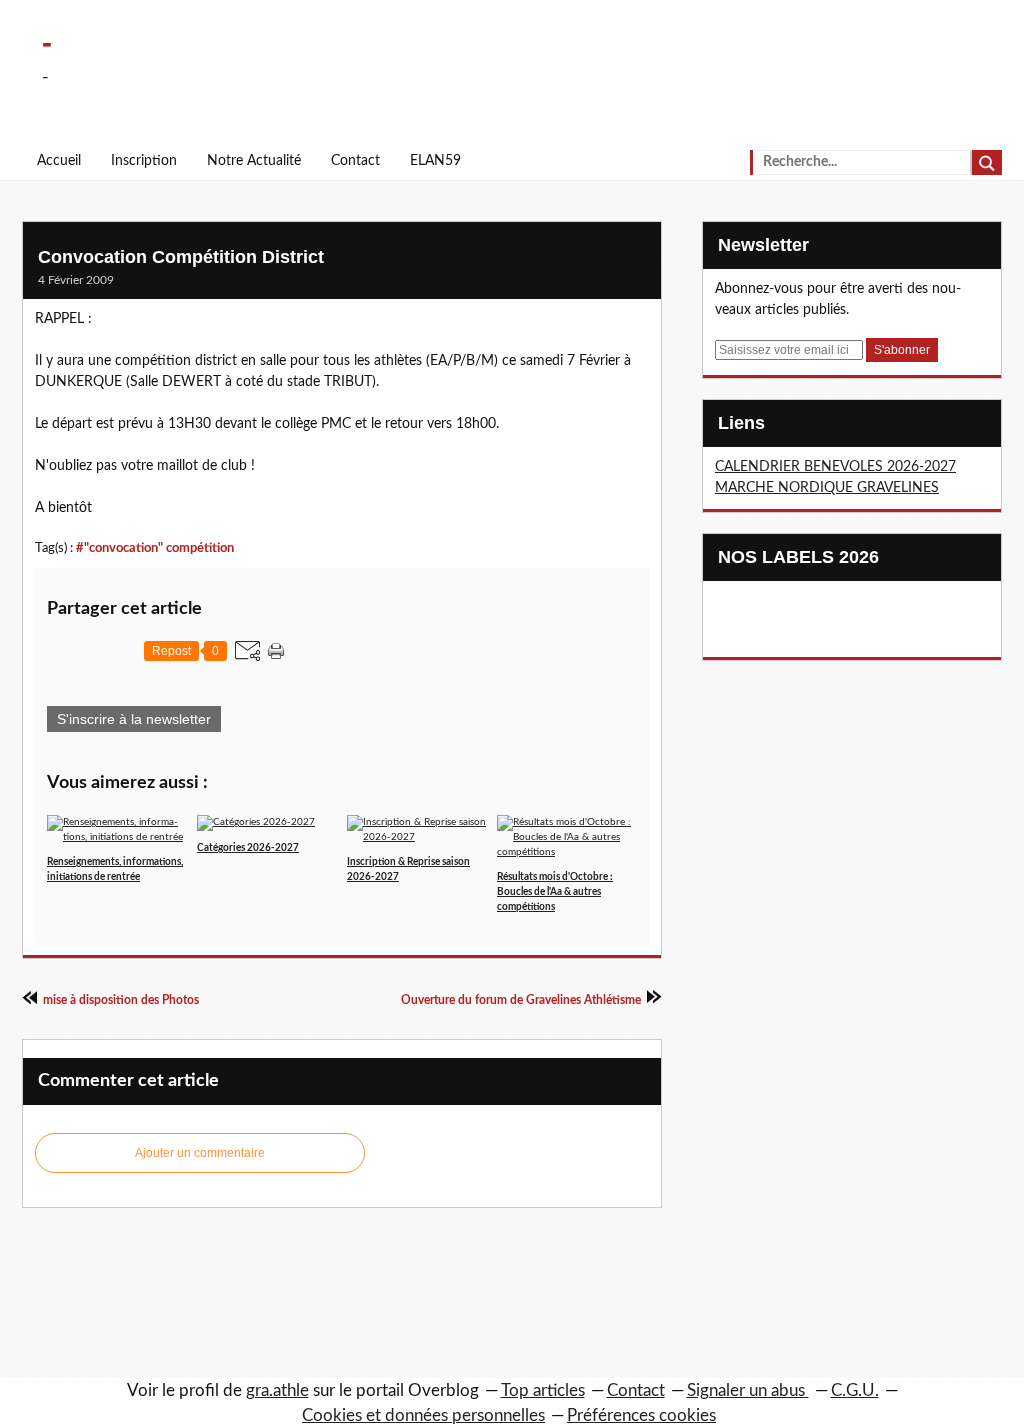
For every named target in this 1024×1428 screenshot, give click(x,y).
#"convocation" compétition (155, 548)
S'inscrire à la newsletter (134, 719)
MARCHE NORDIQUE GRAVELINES (827, 488)
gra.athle (277, 1390)
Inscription (144, 161)
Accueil (59, 161)
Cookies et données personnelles (423, 1415)
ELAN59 (435, 161)
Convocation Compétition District (181, 257)
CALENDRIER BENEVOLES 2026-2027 (835, 467)
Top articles (543, 1390)
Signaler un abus (748, 1390)
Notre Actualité (254, 161)
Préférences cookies (641, 1415)
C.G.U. (855, 1390)
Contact (355, 161)
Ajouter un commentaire (200, 1153)
